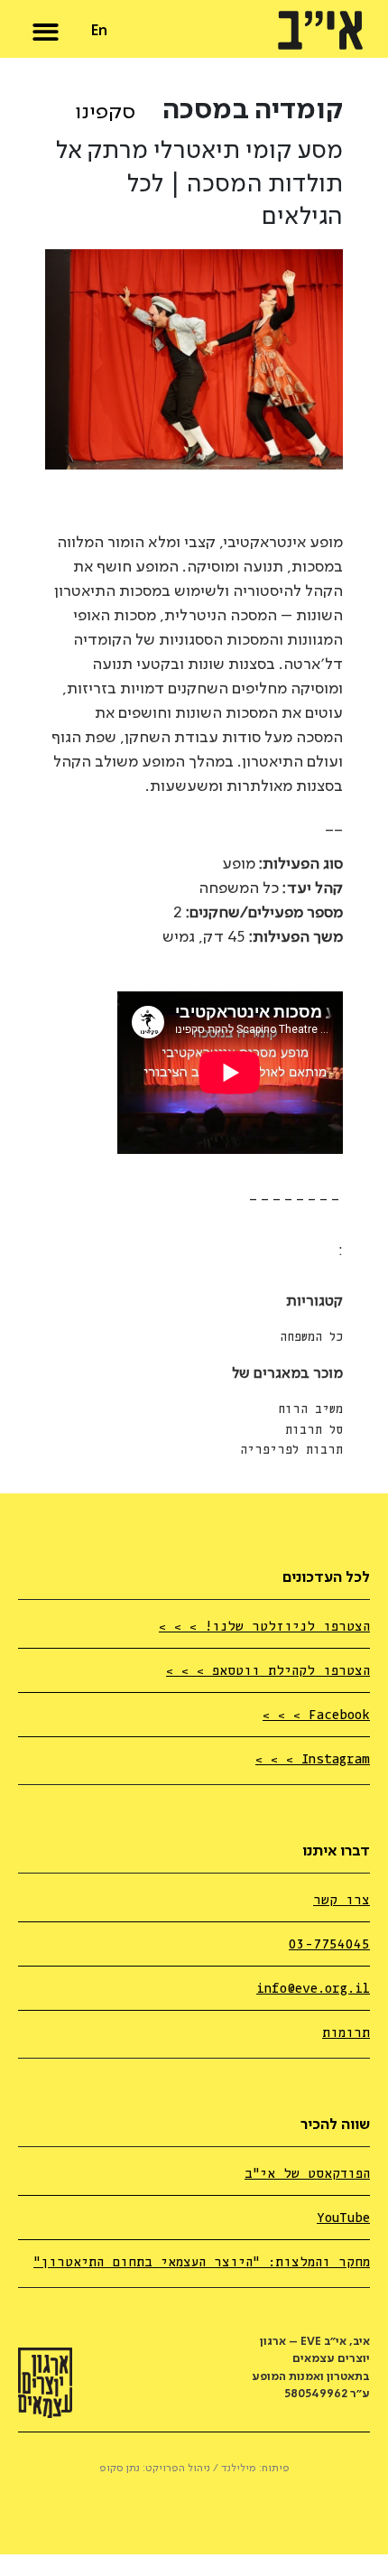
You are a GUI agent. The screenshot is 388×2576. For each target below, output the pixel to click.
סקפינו (105, 113)
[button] (46, 28)
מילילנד (239, 2469)
